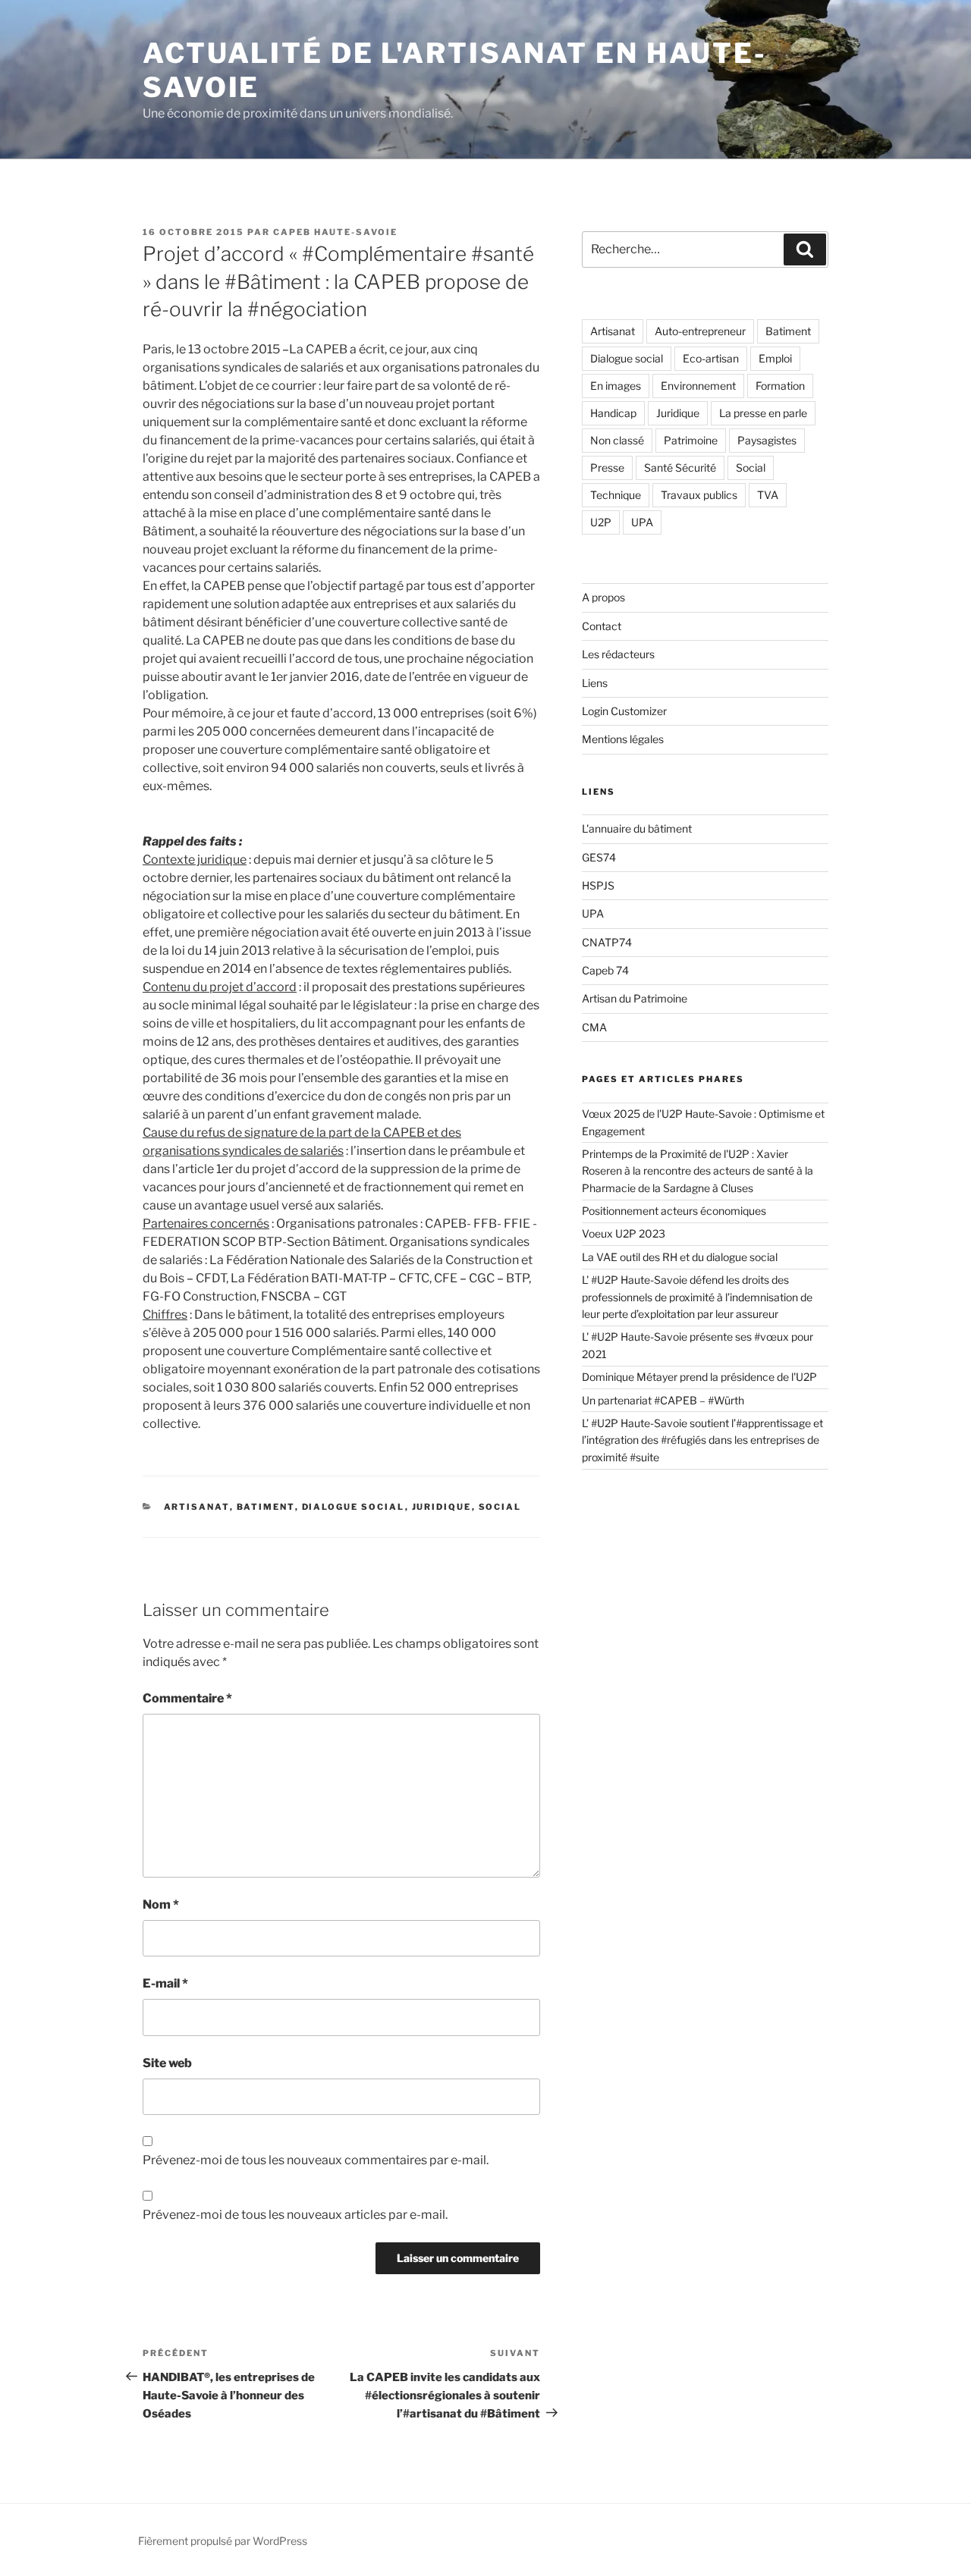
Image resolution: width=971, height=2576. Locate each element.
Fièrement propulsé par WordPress (223, 2541)
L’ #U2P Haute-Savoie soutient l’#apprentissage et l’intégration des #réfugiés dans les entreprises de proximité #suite (702, 1440)
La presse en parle (763, 413)
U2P (601, 522)
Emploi (775, 358)
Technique (616, 495)
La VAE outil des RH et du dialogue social (681, 1257)
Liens (595, 683)
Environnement (698, 386)
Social (500, 1507)
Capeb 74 (605, 970)
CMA (594, 1027)
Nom (161, 1905)
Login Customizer (624, 711)
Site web (167, 2063)
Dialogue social (354, 1507)
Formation (780, 386)
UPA (642, 522)
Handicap (613, 413)
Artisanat (197, 1507)
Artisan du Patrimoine (635, 998)
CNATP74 (607, 942)
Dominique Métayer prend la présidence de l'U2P (699, 1377)
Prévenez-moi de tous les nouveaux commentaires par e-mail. (316, 2160)
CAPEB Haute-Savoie (335, 232)
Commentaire (187, 1698)
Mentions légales (623, 739)
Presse (607, 468)
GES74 (599, 857)
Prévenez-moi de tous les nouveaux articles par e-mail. (295, 2215)
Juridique (442, 1507)
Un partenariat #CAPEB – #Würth (663, 1400)
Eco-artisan (711, 358)
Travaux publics (699, 495)
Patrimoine (691, 440)
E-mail (165, 1983)
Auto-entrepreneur (700, 331)
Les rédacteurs (618, 654)
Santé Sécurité (680, 468)
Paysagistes (767, 440)
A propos (603, 597)
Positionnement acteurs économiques (674, 1211)
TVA (768, 495)
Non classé (617, 440)
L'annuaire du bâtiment (637, 828)
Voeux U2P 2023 (624, 1233)
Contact (602, 626)
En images (616, 386)
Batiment (266, 1507)
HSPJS (598, 885)
